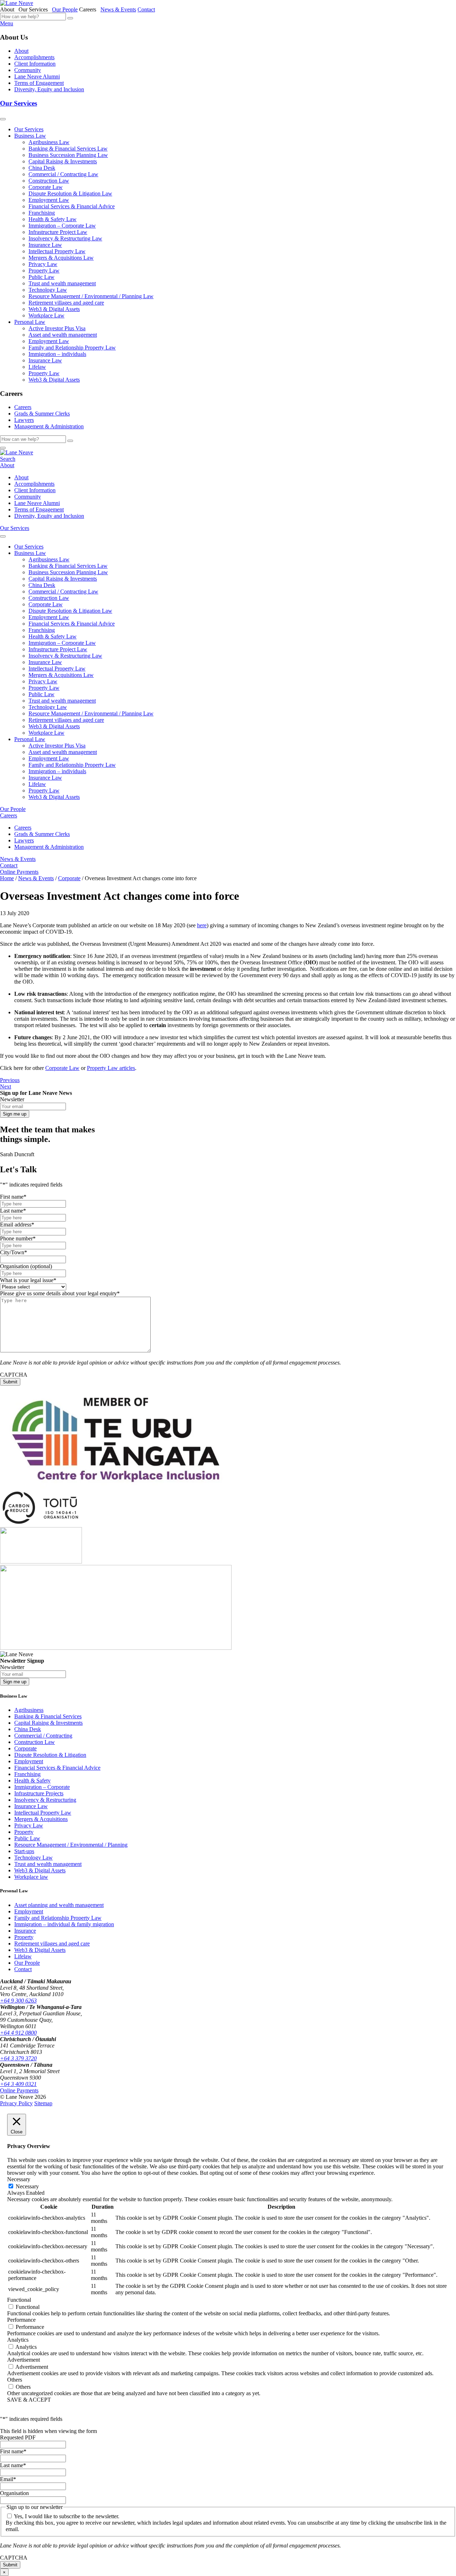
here (202, 925)
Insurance (25, 1931)
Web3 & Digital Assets (54, 309)
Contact (146, 9)
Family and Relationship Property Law (72, 348)
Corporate (25, 1748)
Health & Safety (32, 1781)
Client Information (35, 64)
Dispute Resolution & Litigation (50, 1755)
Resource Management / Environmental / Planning (71, 1845)
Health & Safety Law (53, 219)
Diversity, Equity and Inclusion (49, 89)
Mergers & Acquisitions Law (61, 258)
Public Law (42, 277)
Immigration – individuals (57, 354)
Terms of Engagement (39, 83)
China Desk (42, 168)
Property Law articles (111, 1068)
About (21, 51)
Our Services (19, 103)
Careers (23, 407)
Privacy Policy (16, 2103)
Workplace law (31, 1877)
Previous (10, 1080)
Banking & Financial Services (48, 1716)
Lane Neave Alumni (37, 76)
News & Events (118, 9)
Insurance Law (45, 245)
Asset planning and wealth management (59, 1905)
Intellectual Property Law (57, 251)
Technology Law (48, 290)
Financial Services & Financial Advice (72, 206)
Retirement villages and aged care (66, 303)
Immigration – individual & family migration (64, 1924)
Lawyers (24, 420)
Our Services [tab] (35, 9)
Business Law (30, 136)
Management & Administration (49, 426)
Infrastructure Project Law (58, 232)
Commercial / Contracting (43, 1736)
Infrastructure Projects (39, 1793)
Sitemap (43, 2103)
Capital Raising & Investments (63, 161)
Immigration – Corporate (42, 1787)
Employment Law (49, 200)
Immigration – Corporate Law (62, 226)
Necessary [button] (19, 2179)
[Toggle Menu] (3, 119)
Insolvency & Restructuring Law (65, 238)
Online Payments (19, 872)
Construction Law (49, 181)
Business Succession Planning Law (68, 155)
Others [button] (15, 2380)
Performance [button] (21, 2320)
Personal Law (30, 322)
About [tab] (9, 9)
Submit (10, 1382)
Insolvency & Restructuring (45, 1800)
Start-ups (24, 1851)
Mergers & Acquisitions (41, 1819)
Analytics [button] (18, 2340)
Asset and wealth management (63, 335)
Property (24, 1832)
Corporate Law (46, 187)
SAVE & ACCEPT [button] (29, 2400)
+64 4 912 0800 (18, 2033)
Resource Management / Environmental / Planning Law (91, 296)
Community (28, 70)
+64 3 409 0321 (18, 2084)
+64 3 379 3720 (18, 2058)
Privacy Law (43, 264)
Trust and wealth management (62, 283)
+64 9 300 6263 (18, 2001)
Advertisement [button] (24, 2360)
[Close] (3, 448)
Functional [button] (19, 2300)
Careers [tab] (89, 9)
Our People (65, 9)
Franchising (42, 213)
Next (6, 1086)
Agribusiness (29, 1710)
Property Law (44, 271)
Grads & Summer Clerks (42, 414)
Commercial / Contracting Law (63, 174)
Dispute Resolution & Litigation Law (70, 193)
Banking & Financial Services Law (68, 149)
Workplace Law (46, 315)
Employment (29, 1761)
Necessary (27, 2186)
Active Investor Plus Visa (57, 328)
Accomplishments (34, 57)
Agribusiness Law (49, 142)
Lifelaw (37, 367)
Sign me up (15, 1114)
